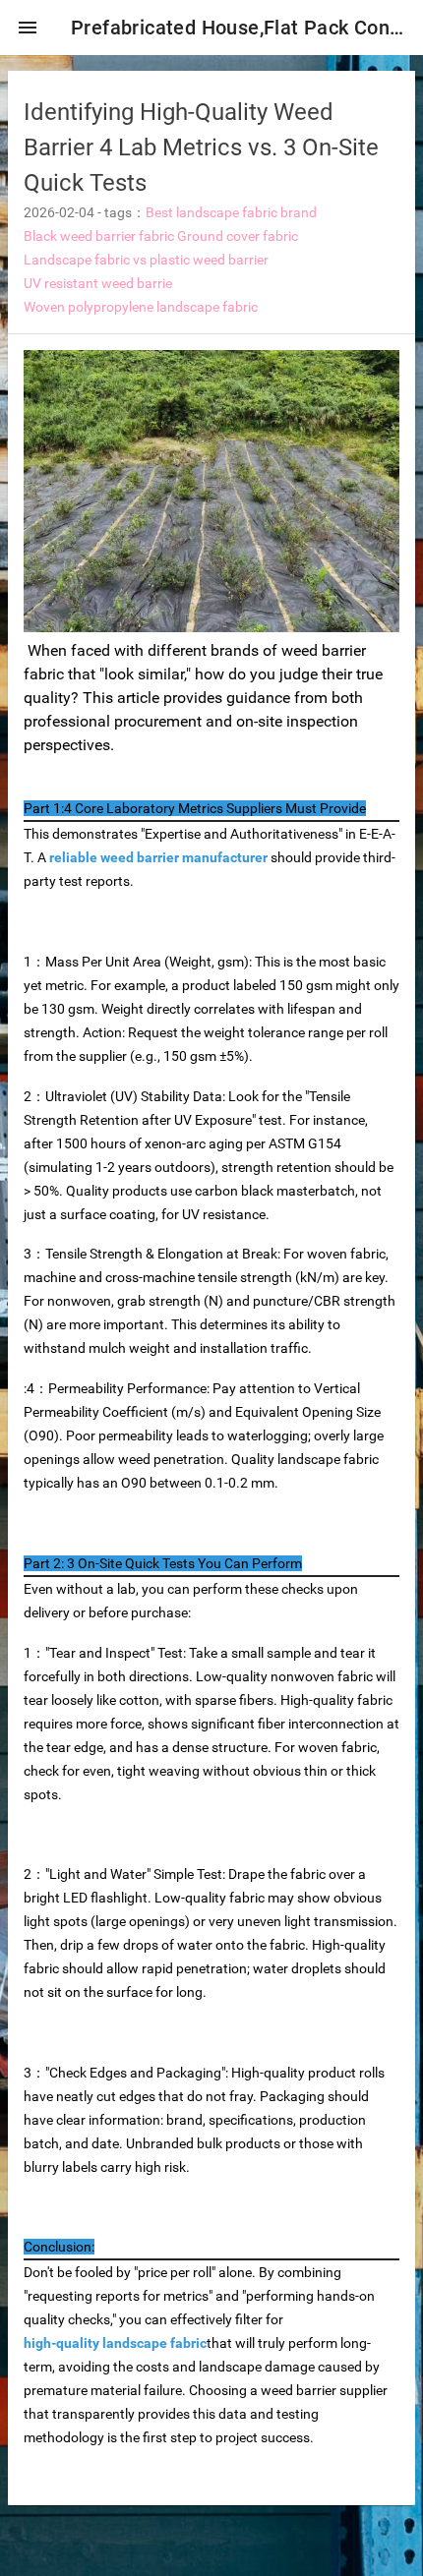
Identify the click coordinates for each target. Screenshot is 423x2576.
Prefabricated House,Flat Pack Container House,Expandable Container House (239, 28)
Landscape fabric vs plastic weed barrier (146, 260)
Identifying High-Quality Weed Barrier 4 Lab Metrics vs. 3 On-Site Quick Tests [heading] (201, 147)
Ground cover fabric (238, 236)
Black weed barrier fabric (99, 236)
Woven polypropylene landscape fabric (141, 307)
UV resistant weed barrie (98, 283)
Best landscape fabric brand (231, 212)
